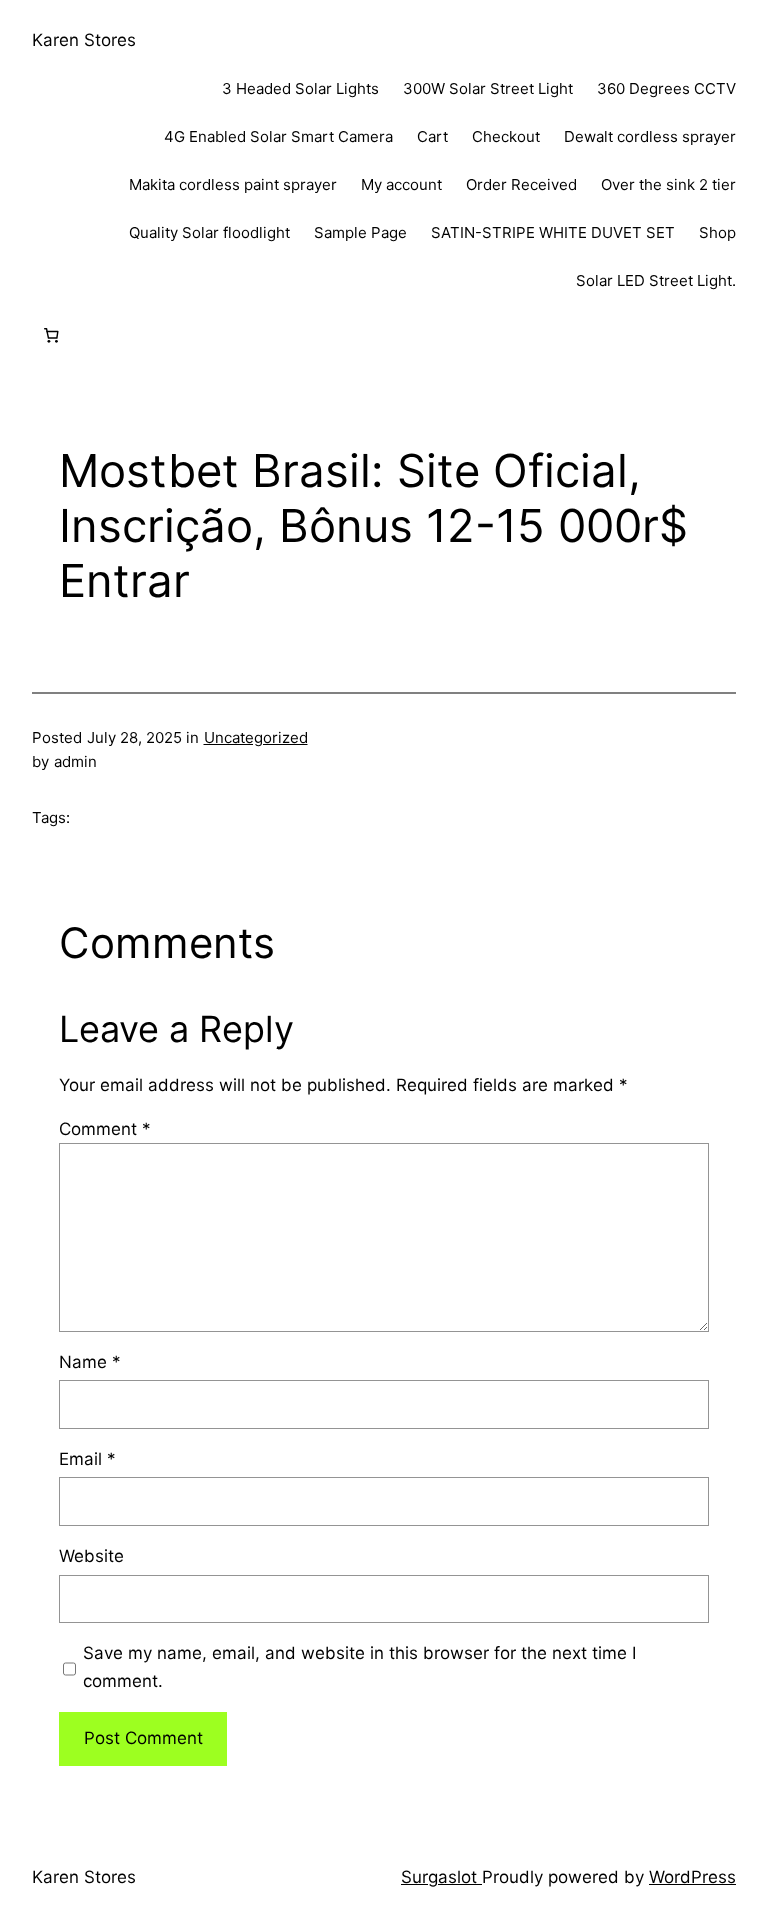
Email (87, 1459)
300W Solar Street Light (488, 88)
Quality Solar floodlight (209, 232)
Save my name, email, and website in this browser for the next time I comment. (359, 1666)
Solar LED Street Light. (656, 280)
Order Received (521, 184)
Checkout (506, 136)
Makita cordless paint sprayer (233, 184)
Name (90, 1362)
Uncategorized (256, 737)
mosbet (2, 0)
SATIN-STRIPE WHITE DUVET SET (553, 232)
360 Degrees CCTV (666, 88)
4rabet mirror (5, 0)
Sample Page (360, 232)
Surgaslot (441, 1877)
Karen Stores (84, 40)
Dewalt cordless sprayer (650, 136)
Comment (105, 1129)
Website (91, 1556)
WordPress (692, 1877)
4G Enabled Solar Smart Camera (278, 136)
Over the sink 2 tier (668, 184)
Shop (717, 232)
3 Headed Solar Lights (300, 88)
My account (401, 184)
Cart (432, 136)
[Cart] (51, 336)
